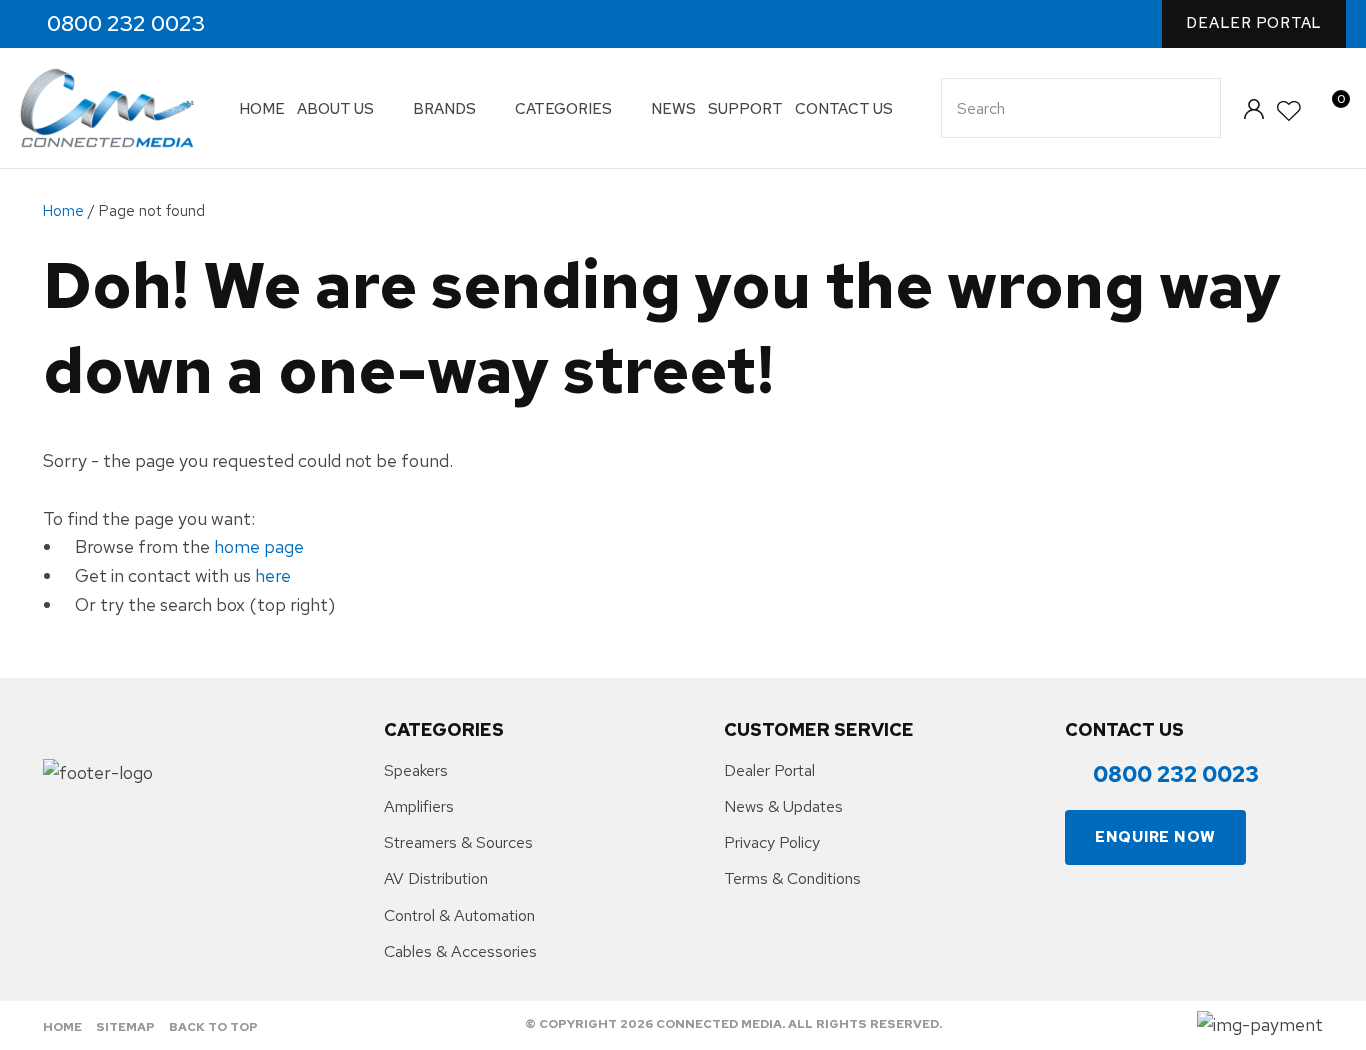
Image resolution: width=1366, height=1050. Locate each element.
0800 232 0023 (126, 24)
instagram (296, 24)
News (673, 109)
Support (745, 109)
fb (253, 24)
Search (1197, 108)
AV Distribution (436, 878)
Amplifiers (419, 806)
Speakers (416, 770)
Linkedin (339, 24)
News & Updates (783, 806)
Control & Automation (459, 915)
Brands (444, 109)
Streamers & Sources (458, 842)
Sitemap (125, 1027)
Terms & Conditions (792, 878)
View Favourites (1290, 111)
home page (259, 546)
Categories (563, 109)
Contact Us (844, 109)
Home (262, 109)
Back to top (213, 1027)
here (273, 575)
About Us (335, 109)
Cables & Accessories (460, 951)
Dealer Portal (1254, 23)
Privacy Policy (772, 842)
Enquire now (1155, 837)
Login (1253, 108)
